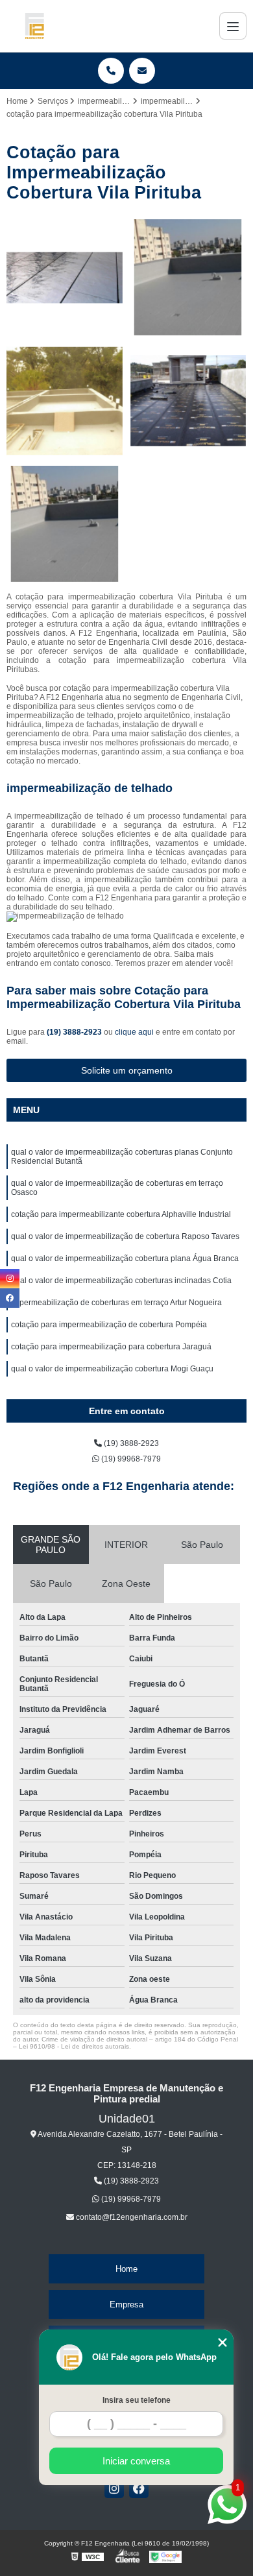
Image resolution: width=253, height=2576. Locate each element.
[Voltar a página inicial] (34, 26)
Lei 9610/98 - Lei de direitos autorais (74, 2046)
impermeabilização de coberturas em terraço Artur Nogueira (116, 1303)
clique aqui (134, 1032)
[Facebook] (139, 2488)
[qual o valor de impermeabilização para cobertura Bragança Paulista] (188, 278)
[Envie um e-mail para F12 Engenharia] (142, 71)
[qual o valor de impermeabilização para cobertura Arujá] (65, 524)
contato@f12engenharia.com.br (131, 2217)
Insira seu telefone (137, 2400)
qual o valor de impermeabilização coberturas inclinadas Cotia (121, 1281)
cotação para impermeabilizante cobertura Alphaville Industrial (121, 1214)
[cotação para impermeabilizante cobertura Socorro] (65, 401)
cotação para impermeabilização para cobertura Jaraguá (111, 1347)
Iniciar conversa (136, 2461)
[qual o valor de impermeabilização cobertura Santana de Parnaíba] (65, 278)
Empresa (126, 2305)
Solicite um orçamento (127, 1070)
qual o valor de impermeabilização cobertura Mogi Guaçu (112, 1369)
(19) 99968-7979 (130, 1459)
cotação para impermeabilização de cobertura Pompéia (109, 1325)
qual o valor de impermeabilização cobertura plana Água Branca (125, 1258)
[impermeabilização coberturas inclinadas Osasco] (188, 401)
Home (126, 2269)
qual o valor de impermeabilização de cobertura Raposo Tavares (125, 1236)
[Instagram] (114, 2488)
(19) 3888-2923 (75, 1032)
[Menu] (233, 26)
